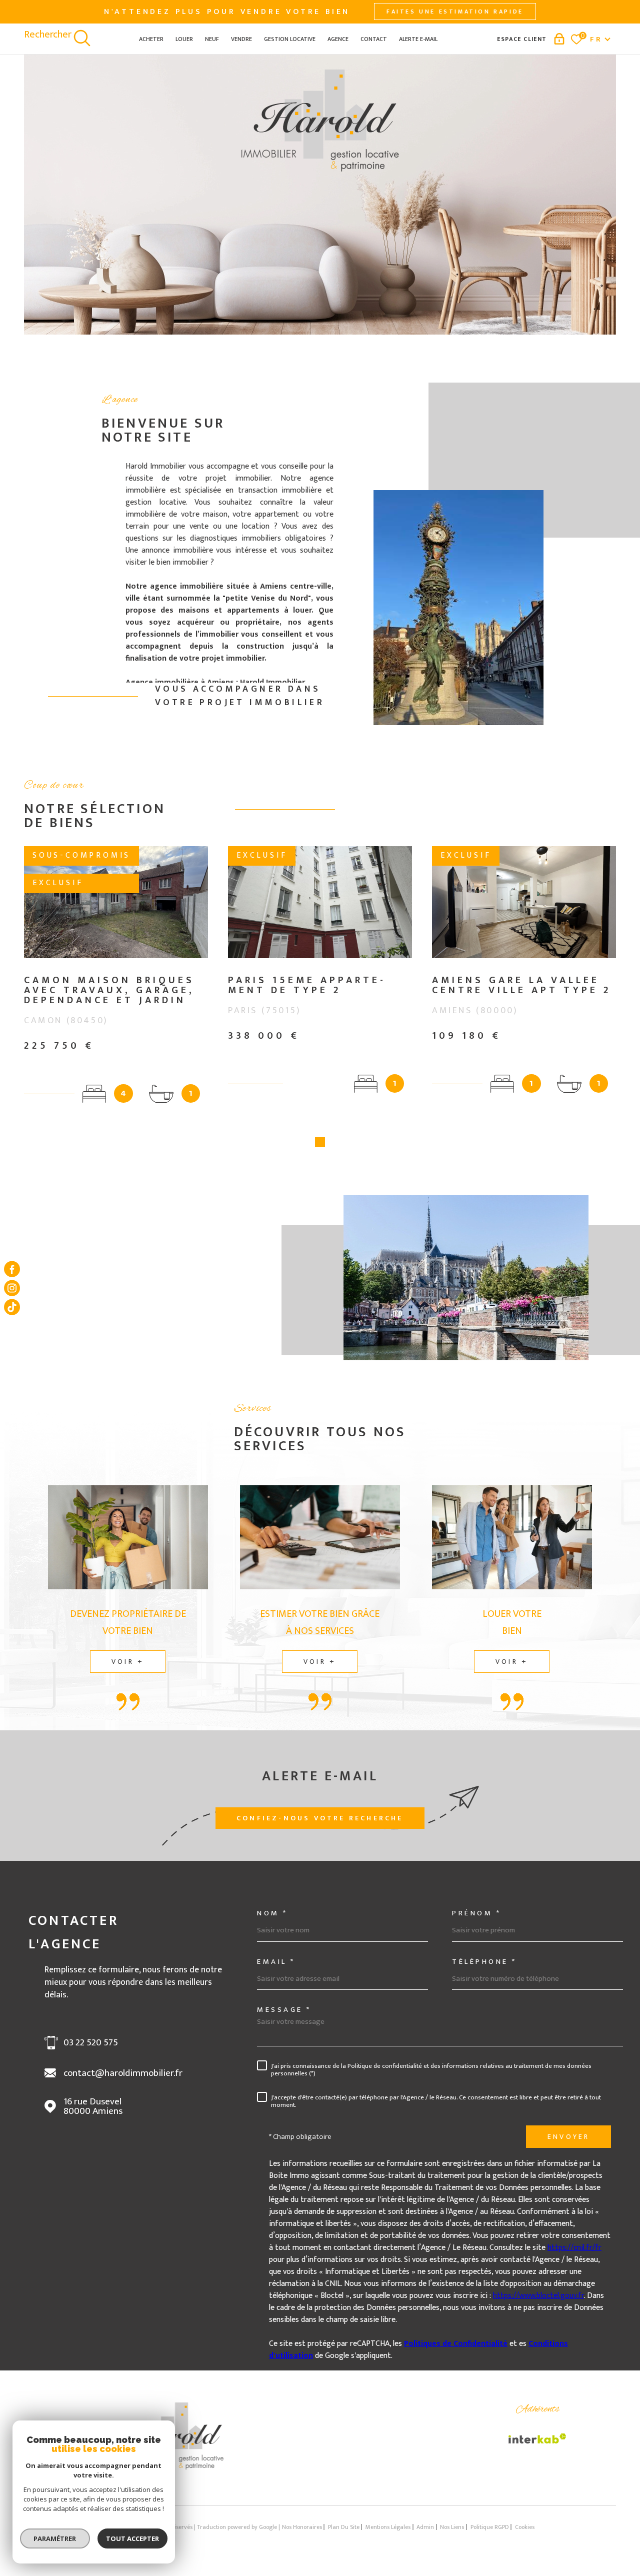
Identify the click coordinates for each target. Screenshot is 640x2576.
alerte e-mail (418, 39)
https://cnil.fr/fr (574, 2248)
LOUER (184, 39)
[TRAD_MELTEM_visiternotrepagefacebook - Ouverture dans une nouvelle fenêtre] (12, 1269)
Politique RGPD (490, 2527)
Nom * (272, 1913)
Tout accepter (132, 2538)
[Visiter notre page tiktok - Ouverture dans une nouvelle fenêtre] (12, 1307)
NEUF (212, 39)
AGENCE (338, 39)
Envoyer (568, 2137)
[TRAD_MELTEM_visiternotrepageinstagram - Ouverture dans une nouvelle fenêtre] (12, 1288)
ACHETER (151, 39)
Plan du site (344, 2527)
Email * (276, 1962)
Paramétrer (55, 2538)
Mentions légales (388, 2527)
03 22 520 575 (91, 2043)
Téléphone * (484, 1962)
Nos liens (452, 2527)
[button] (320, 1142)
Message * (284, 2010)
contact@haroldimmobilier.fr (123, 2073)
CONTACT (374, 39)
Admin (425, 2527)
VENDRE (241, 39)
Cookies (525, 2527)
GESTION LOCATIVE (290, 39)
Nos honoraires (302, 2527)
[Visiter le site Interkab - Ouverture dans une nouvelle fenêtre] (537, 2438)
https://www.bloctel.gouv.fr (538, 2296)
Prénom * (476, 1913)
